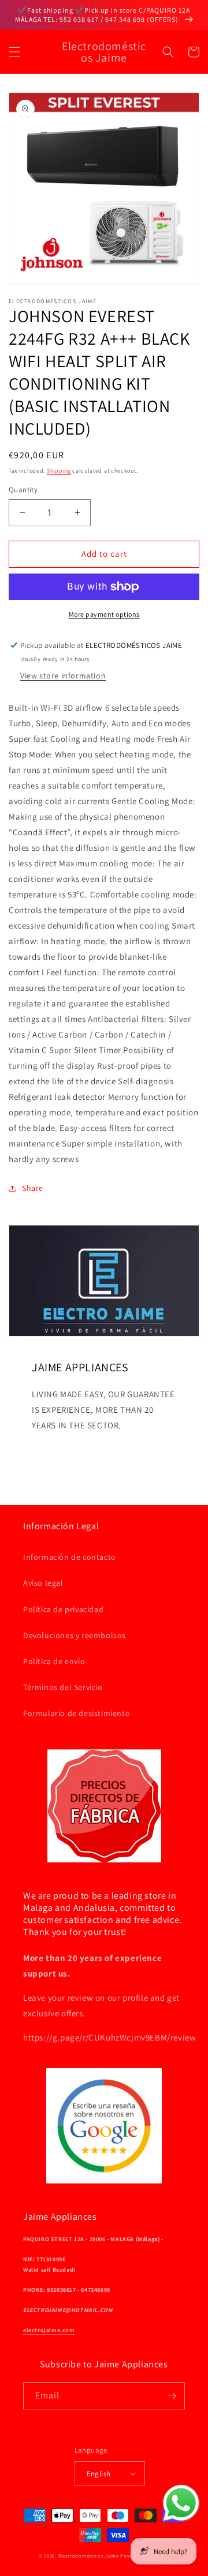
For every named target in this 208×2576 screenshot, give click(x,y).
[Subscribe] (172, 2396)
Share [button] (33, 1188)
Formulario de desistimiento (77, 1713)
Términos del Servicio (63, 1687)
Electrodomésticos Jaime (89, 2556)
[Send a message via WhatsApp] (181, 2503)
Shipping (59, 471)
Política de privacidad (63, 1609)
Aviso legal (43, 1583)
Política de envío (54, 1661)
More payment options (104, 614)
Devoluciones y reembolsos (75, 1635)
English (99, 2474)
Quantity (23, 490)
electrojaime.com (49, 2330)
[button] (14, 52)
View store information (63, 676)
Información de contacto (70, 1557)
